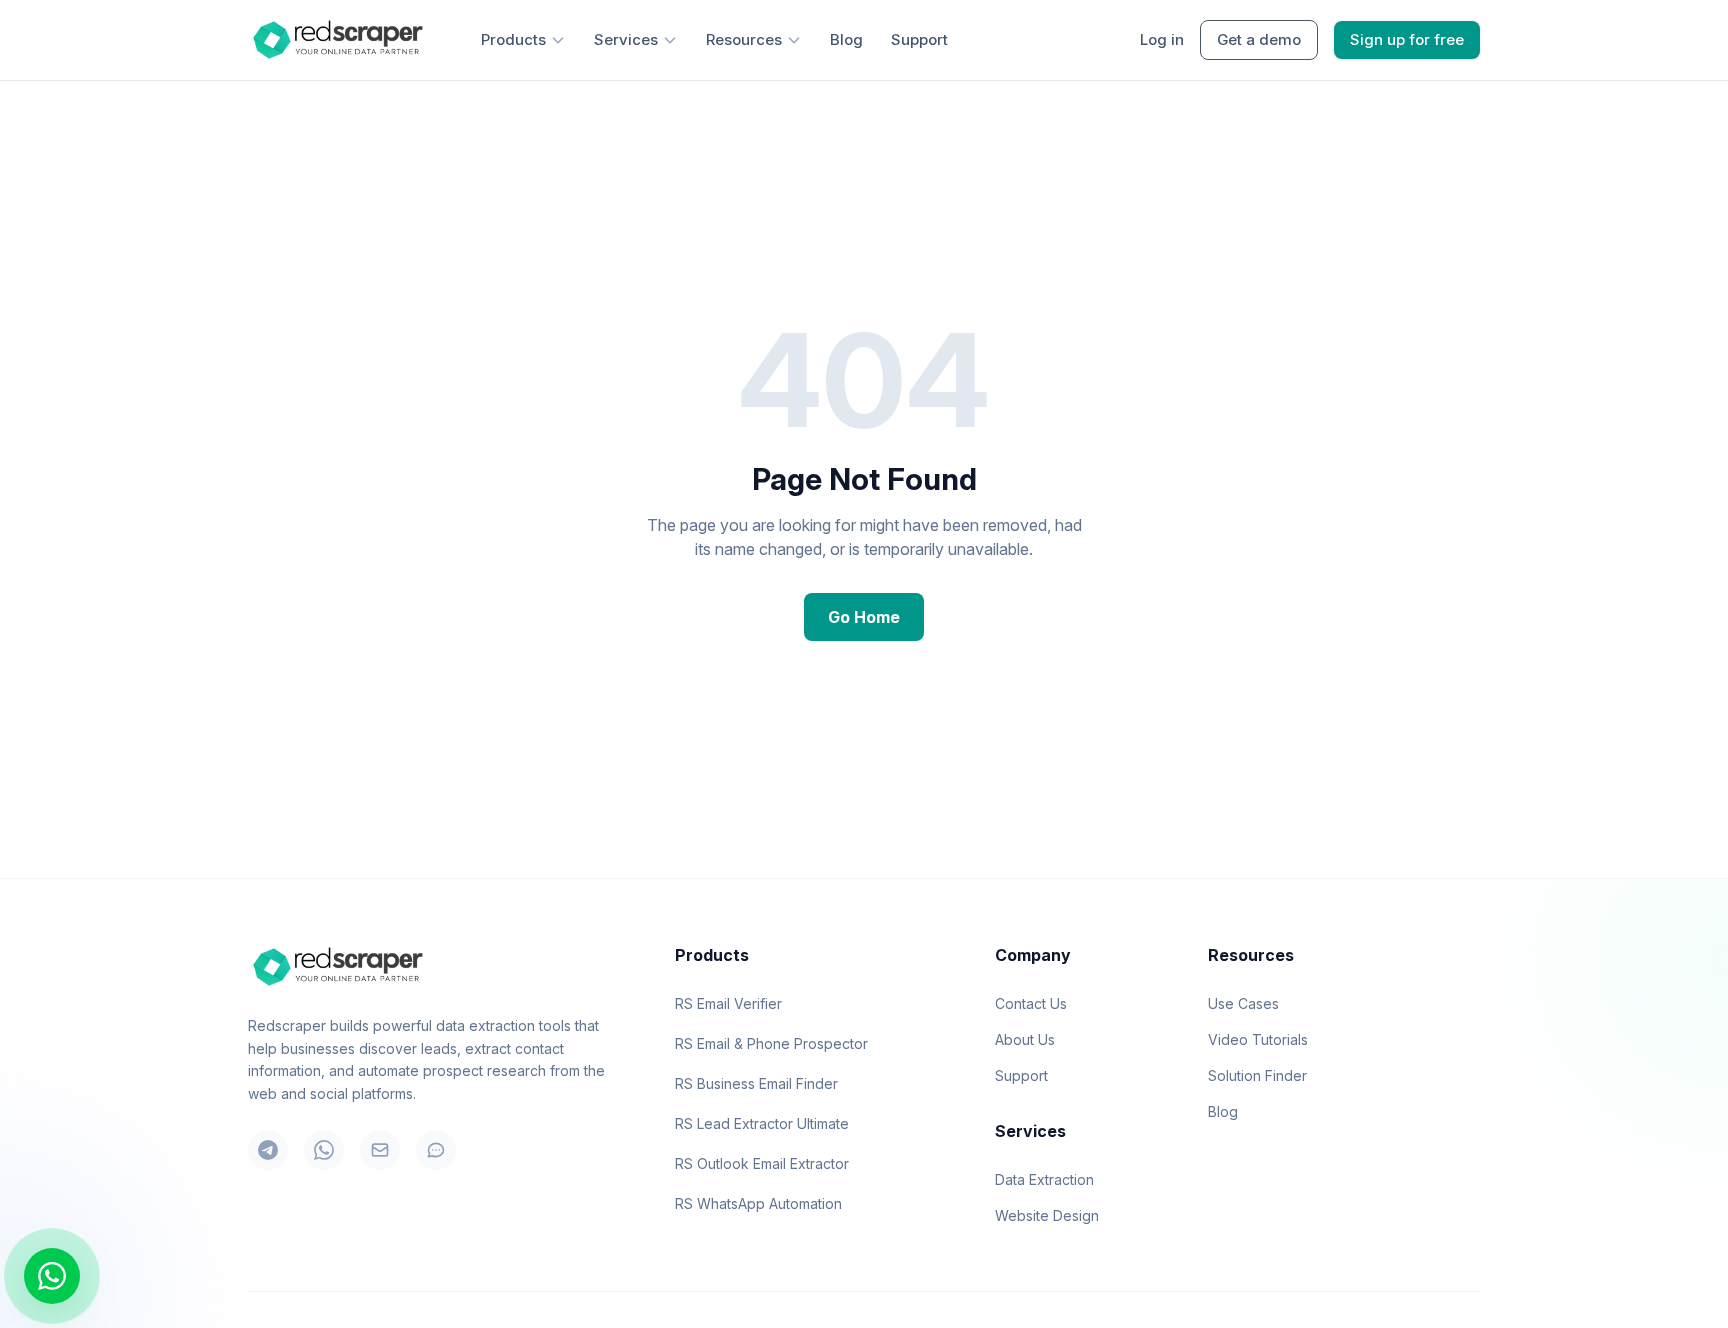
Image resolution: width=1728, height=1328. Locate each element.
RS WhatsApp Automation (758, 1203)
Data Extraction (1044, 1179)
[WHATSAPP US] (52, 1276)
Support (919, 39)
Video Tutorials (1258, 1039)
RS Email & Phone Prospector (771, 1043)
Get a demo (1259, 39)
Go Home (864, 617)
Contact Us (1031, 1003)
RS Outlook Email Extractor (762, 1163)
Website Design (1047, 1215)
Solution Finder (1257, 1075)
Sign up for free (1407, 39)
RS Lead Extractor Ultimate (762, 1123)
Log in (1162, 39)
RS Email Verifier (728, 1003)
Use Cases (1243, 1003)
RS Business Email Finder (756, 1083)
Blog (846, 39)
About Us (1025, 1039)
